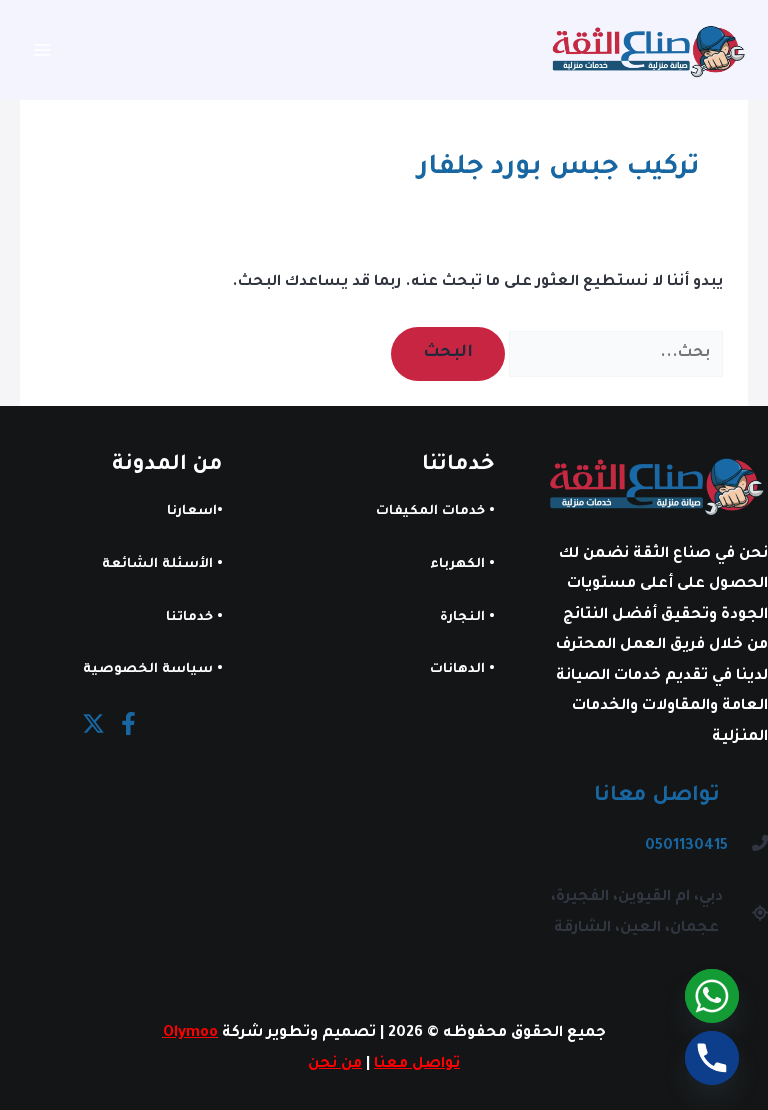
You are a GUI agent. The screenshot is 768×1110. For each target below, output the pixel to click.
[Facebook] (128, 723)
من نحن (335, 1064)
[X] (93, 723)
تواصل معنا (417, 1064)
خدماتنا (189, 618)
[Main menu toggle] (42, 50)
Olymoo (190, 1033)
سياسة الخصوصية (148, 670)
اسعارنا (192, 512)
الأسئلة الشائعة (157, 565)
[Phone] (712, 1058)
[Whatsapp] (712, 996)
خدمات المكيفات (430, 512)
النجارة (462, 618)
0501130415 (686, 846)
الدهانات (457, 670)
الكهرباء (457, 565)
